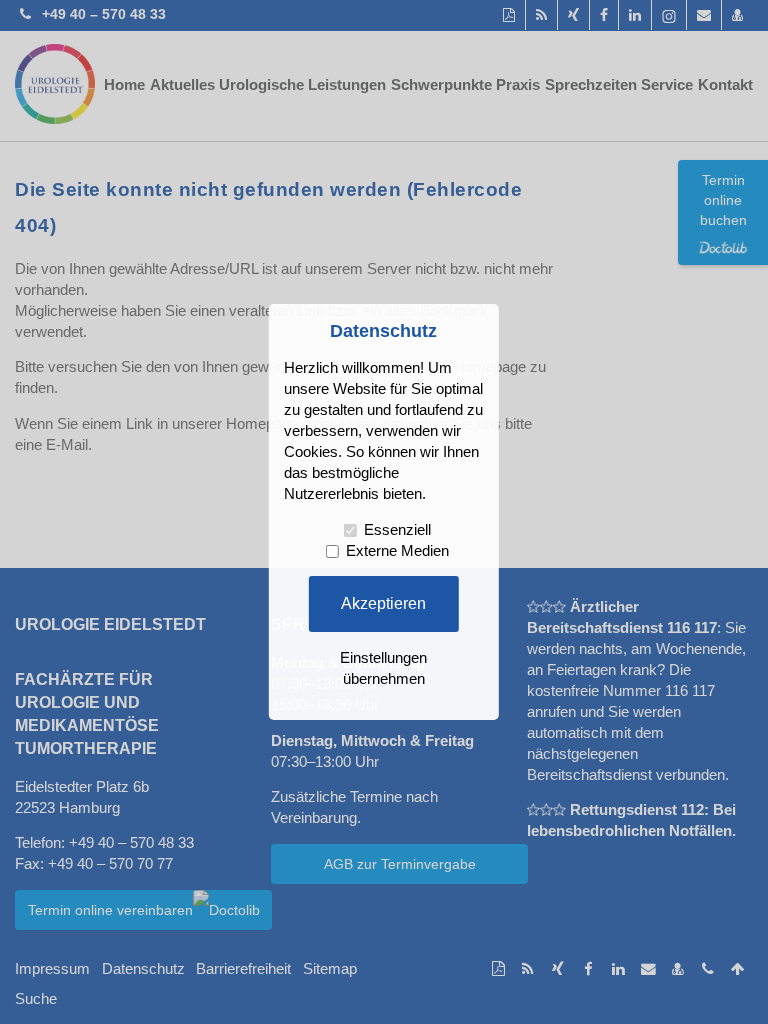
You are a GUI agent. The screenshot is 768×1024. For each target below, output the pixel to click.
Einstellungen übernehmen (383, 668)
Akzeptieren (383, 603)
